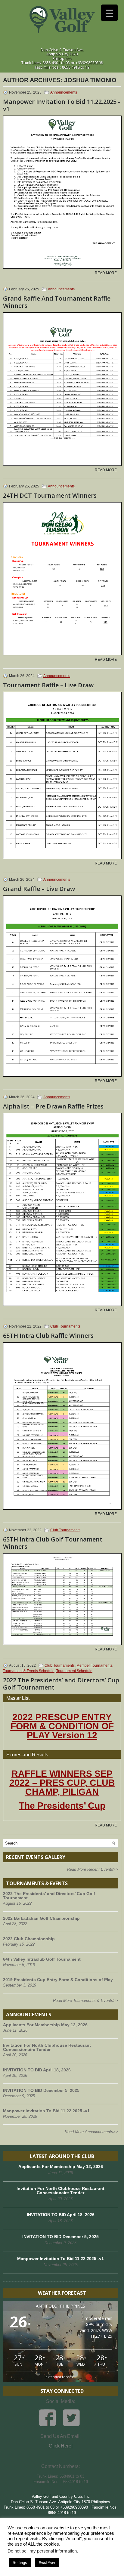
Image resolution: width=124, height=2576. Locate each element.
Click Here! (61, 2446)
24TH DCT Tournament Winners (50, 495)
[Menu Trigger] (109, 13)
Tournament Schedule (74, 1671)
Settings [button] (20, 2563)
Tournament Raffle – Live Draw (48, 685)
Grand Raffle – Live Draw (39, 889)
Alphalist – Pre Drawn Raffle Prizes (53, 1106)
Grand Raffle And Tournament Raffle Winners (57, 302)
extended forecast (60, 2377)
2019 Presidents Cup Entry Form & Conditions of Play (58, 1980)
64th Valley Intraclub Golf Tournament (42, 1959)
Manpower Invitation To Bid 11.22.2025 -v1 (62, 105)
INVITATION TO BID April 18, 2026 (37, 2070)
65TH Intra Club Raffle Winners (48, 1336)
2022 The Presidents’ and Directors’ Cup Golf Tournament (61, 1684)
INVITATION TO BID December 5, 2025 (41, 2090)
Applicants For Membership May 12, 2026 (45, 2025)
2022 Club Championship (29, 1939)
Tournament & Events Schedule (29, 1671)
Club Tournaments (65, 1326)
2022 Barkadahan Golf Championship (41, 1918)
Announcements (64, 92)
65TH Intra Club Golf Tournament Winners (53, 1543)
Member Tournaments (94, 1665)
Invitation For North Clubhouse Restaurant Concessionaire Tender (47, 2047)
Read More (106, 273)
